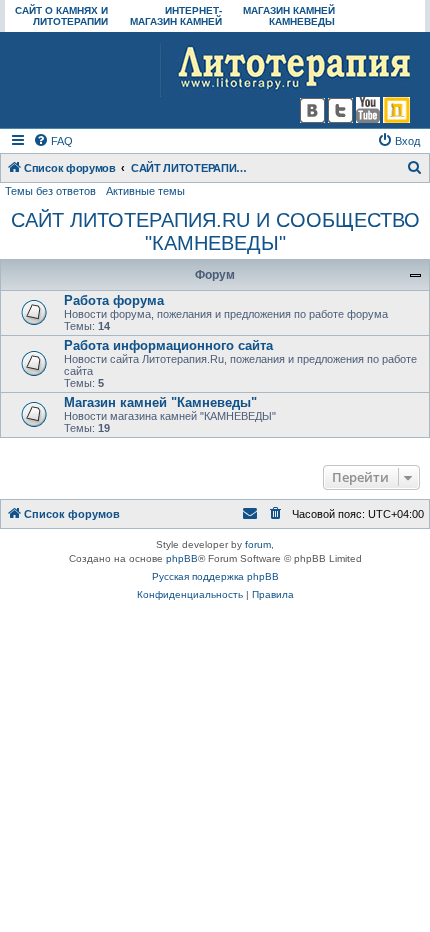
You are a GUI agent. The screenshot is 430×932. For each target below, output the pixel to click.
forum (258, 544)
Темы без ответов (50, 191)
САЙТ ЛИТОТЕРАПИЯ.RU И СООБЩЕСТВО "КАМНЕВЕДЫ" (215, 231)
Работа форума (114, 300)
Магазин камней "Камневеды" (160, 402)
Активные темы (145, 191)
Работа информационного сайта (168, 345)
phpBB (182, 558)
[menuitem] (53, 141)
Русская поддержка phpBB (215, 576)
